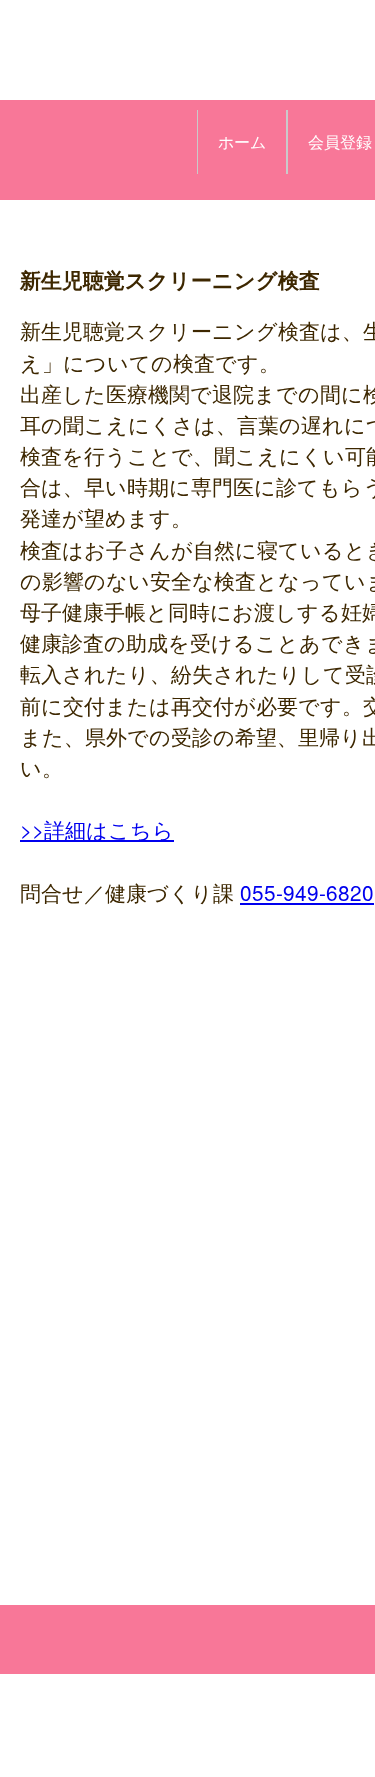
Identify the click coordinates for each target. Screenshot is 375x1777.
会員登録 (340, 141)
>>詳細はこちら (97, 829)
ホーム (242, 141)
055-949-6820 (307, 892)
